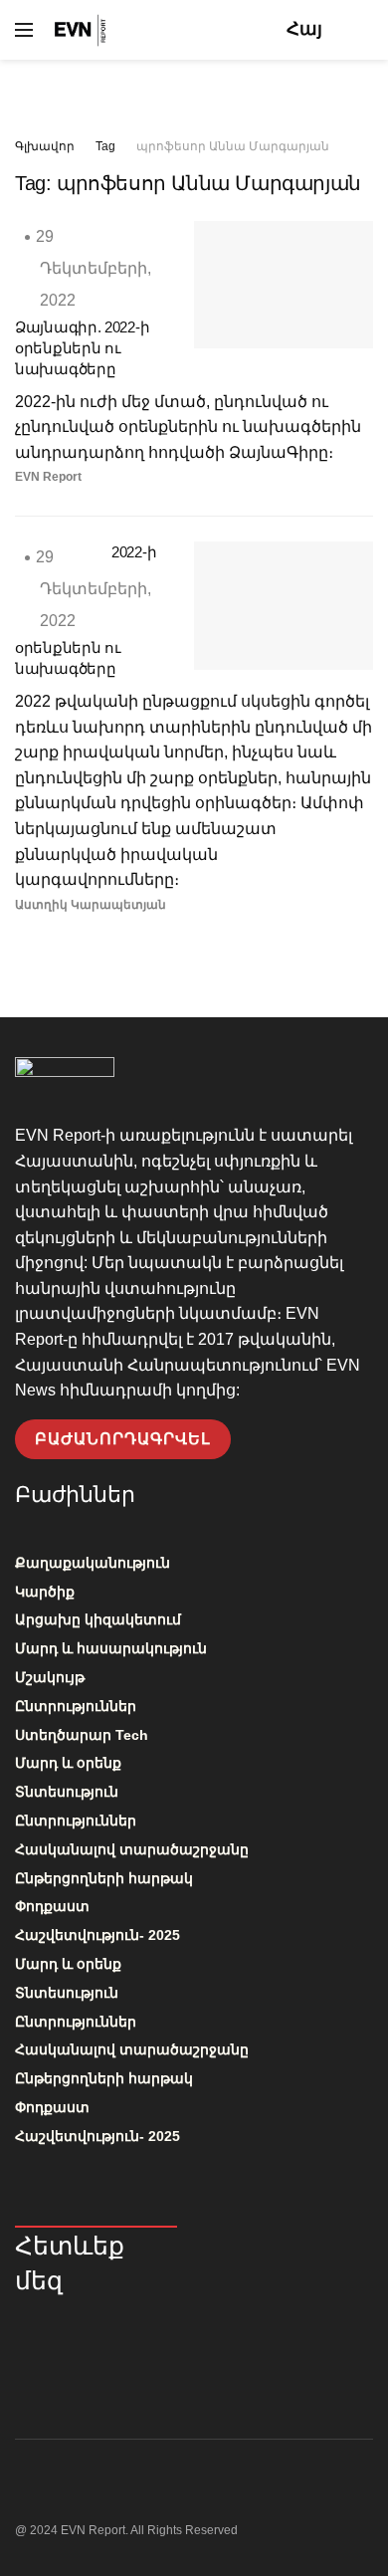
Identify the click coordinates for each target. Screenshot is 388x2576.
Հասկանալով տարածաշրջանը (132, 1849)
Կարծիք (45, 1592)
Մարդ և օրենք (68, 1763)
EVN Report (48, 477)
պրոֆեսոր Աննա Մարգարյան (233, 146)
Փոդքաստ (52, 1906)
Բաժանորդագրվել (123, 1439)
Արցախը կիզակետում (98, 1619)
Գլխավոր (45, 146)
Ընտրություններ (76, 1706)
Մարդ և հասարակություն (111, 1648)
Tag (105, 146)
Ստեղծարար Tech (82, 1735)
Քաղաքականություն (93, 1563)
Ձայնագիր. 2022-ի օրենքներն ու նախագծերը (82, 348)
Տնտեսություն (67, 1792)
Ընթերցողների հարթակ (104, 1878)
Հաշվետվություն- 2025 (97, 1935)
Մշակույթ (50, 1677)
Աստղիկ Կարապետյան (91, 905)
